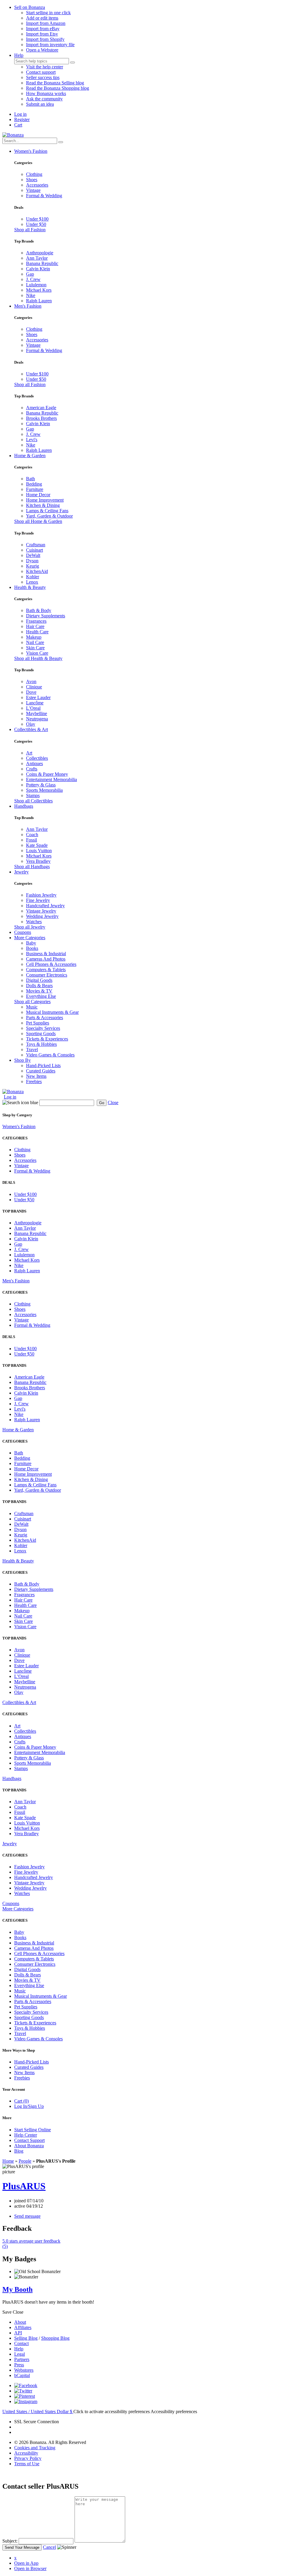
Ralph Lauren (39, 301)
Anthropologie (40, 253)
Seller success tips (43, 77)
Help (19, 55)
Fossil (32, 840)
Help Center (26, 2135)
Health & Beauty (30, 587)
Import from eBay (43, 29)
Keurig (33, 566)
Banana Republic (42, 263)
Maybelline (37, 713)
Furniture (35, 489)
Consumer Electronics (47, 975)
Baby (31, 943)
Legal (20, 2354)
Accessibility (26, 2453)
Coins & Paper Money (47, 774)
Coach (32, 835)
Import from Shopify (45, 39)
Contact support (41, 72)
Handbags (24, 806)
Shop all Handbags (32, 867)
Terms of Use (27, 2464)
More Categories (30, 938)
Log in (20, 114)
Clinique (34, 687)
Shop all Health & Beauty (38, 658)
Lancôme (35, 703)
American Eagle (41, 408)
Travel (32, 1049)
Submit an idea (40, 104)
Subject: (10, 2541)
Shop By (22, 1060)
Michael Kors (39, 290)
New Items (36, 1076)
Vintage (33, 190)
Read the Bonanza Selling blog (55, 83)
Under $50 (36, 224)
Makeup (34, 637)
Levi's (32, 440)
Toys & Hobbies (41, 1044)
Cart (18, 125)
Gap (30, 274)
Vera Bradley (38, 861)
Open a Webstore (42, 50)
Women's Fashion (31, 151)
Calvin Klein (38, 269)
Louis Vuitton (39, 851)
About (20, 2322)
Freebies (34, 1081)
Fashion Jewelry (41, 895)
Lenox (32, 582)
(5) (31, 2244)
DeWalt (33, 555)
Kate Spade (37, 845)
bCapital (22, 2375)
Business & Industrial (46, 954)
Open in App (26, 2563)
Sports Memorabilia (44, 790)
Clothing (34, 174)
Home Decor (38, 495)
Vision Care (37, 653)
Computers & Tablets (46, 970)
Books (32, 948)
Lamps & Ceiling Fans (47, 511)
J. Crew (33, 279)
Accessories (37, 185)
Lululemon (36, 285)
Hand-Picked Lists (43, 1065)
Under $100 (37, 219)
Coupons (23, 932)
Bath (30, 479)
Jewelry (21, 872)
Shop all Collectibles (33, 801)
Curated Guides (41, 1071)
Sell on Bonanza (30, 7)
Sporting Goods (41, 1034)
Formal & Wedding (44, 196)
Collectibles (37, 758)
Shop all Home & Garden (38, 521)
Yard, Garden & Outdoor (49, 516)
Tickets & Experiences (47, 1039)
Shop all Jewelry (30, 927)
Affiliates (23, 2327)
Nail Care (35, 642)
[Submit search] (72, 62)
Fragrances (36, 621)
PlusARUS (24, 2186)
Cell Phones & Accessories (51, 964)
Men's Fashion (28, 306)
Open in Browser (30, 2568)
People (25, 2161)
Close (113, 1102)
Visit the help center (45, 67)
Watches (34, 922)
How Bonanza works (46, 93)
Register (22, 119)
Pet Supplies (38, 1023)
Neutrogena (37, 719)
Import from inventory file (50, 45)
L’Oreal (33, 708)
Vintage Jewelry (41, 911)
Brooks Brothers (41, 418)
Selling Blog (26, 2338)
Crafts (32, 769)
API (18, 2333)
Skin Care (35, 648)
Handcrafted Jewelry (45, 906)
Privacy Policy (28, 2458)
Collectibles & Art (31, 729)
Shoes (32, 180)
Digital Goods (39, 980)
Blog (19, 2151)
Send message (27, 2216)
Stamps (33, 795)
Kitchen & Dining (43, 505)
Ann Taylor (37, 258)
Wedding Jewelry (42, 916)
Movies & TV (39, 991)
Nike (31, 295)
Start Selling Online (33, 2130)
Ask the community (44, 99)
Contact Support (29, 2140)
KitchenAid (37, 571)
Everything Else (41, 996)
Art (29, 753)
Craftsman (36, 545)
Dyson (32, 561)
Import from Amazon (46, 23)
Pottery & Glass (41, 785)
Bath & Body (39, 610)
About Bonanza (29, 2146)
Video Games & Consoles (50, 1055)
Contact (21, 2343)
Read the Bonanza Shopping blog (58, 88)
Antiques (34, 763)
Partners (22, 2359)
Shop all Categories (32, 1002)
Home (8, 2161)
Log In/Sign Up (29, 2106)
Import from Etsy (42, 34)
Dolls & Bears (39, 986)
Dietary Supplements (46, 616)
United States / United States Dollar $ (38, 2412)
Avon (31, 681)
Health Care (37, 632)
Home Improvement (45, 500)
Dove (31, 692)
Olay (31, 724)
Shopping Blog (55, 2338)
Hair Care (35, 626)
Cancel (49, 2547)
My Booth (17, 2289)
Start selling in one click (48, 13)
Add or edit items (42, 18)
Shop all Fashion (30, 230)
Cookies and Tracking (35, 2448)
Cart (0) (21, 2101)
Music (32, 1007)
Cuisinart (34, 550)
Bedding (34, 484)
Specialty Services (43, 1028)
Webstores (24, 2370)
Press (19, 2365)
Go (102, 1103)
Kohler (33, 577)
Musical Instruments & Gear (52, 1012)
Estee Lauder (38, 697)
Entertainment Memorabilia (51, 779)
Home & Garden (30, 456)
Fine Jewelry (38, 900)
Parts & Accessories (45, 1018)
